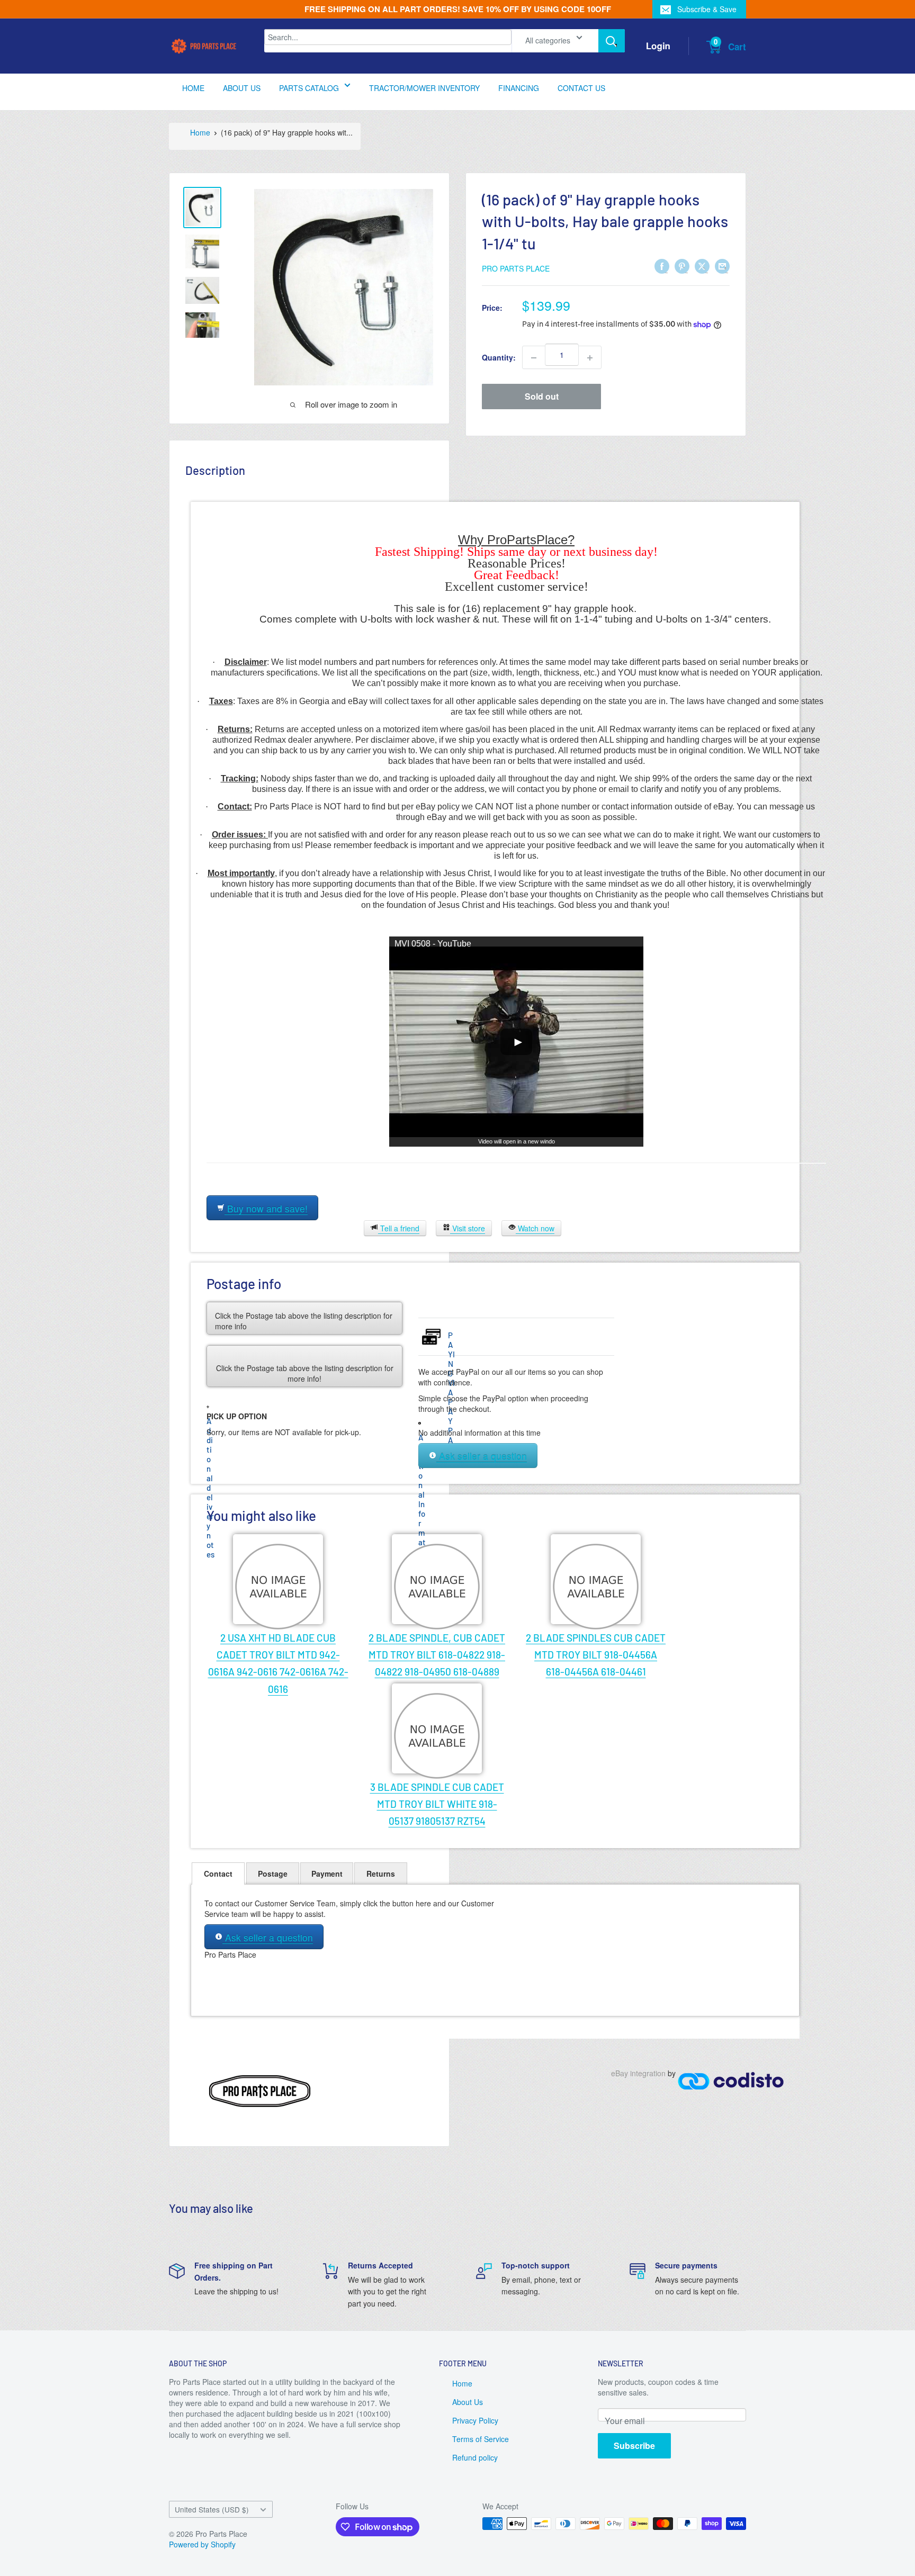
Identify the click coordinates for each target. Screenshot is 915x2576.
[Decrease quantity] (534, 358)
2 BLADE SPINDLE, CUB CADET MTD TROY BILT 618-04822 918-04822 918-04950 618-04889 (437, 1655)
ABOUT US (242, 88)
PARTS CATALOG (309, 88)
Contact (218, 1874)
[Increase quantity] (590, 358)
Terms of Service (481, 2439)
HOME (193, 88)
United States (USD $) (212, 2509)
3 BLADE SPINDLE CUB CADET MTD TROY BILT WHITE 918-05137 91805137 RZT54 (437, 1804)
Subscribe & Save (707, 9)
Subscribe (634, 2446)
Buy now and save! (266, 1208)
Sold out (542, 397)
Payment (327, 1874)
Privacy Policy (475, 2420)
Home (200, 132)
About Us (468, 2402)
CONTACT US (581, 88)
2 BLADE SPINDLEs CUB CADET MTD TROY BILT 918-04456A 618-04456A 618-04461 (596, 1655)
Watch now (535, 1228)
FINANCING (519, 88)
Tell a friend (399, 1228)
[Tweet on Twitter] (702, 266)
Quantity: (499, 358)
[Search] (612, 41)
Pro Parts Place (516, 268)
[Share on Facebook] (662, 266)
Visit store (468, 1228)
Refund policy (475, 2457)
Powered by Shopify (202, 2544)
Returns (381, 1874)
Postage (273, 1874)
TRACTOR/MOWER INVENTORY (424, 88)
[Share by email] (722, 266)
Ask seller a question (482, 1456)
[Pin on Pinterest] (682, 266)
